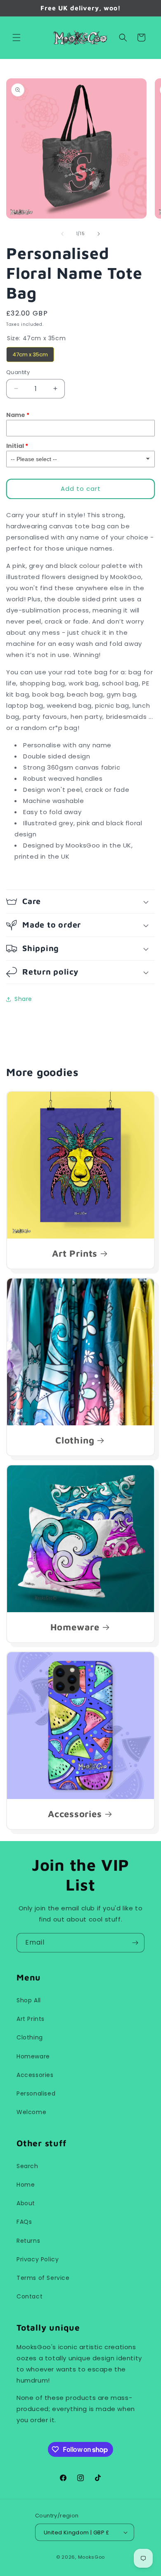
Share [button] (23, 999)
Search (27, 2166)
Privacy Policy (38, 2259)
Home (26, 2185)
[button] (17, 38)
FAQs (24, 2222)
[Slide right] (99, 234)
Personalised (36, 2093)
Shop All (29, 2000)
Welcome (31, 2112)
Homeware (75, 1627)
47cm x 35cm (30, 353)
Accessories (75, 1814)
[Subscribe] (135, 1943)
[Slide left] (62, 234)
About (26, 2203)
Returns (28, 2241)
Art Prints (75, 1253)
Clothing (75, 1440)
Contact (30, 2296)
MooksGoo (92, 2557)
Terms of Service (43, 2278)
